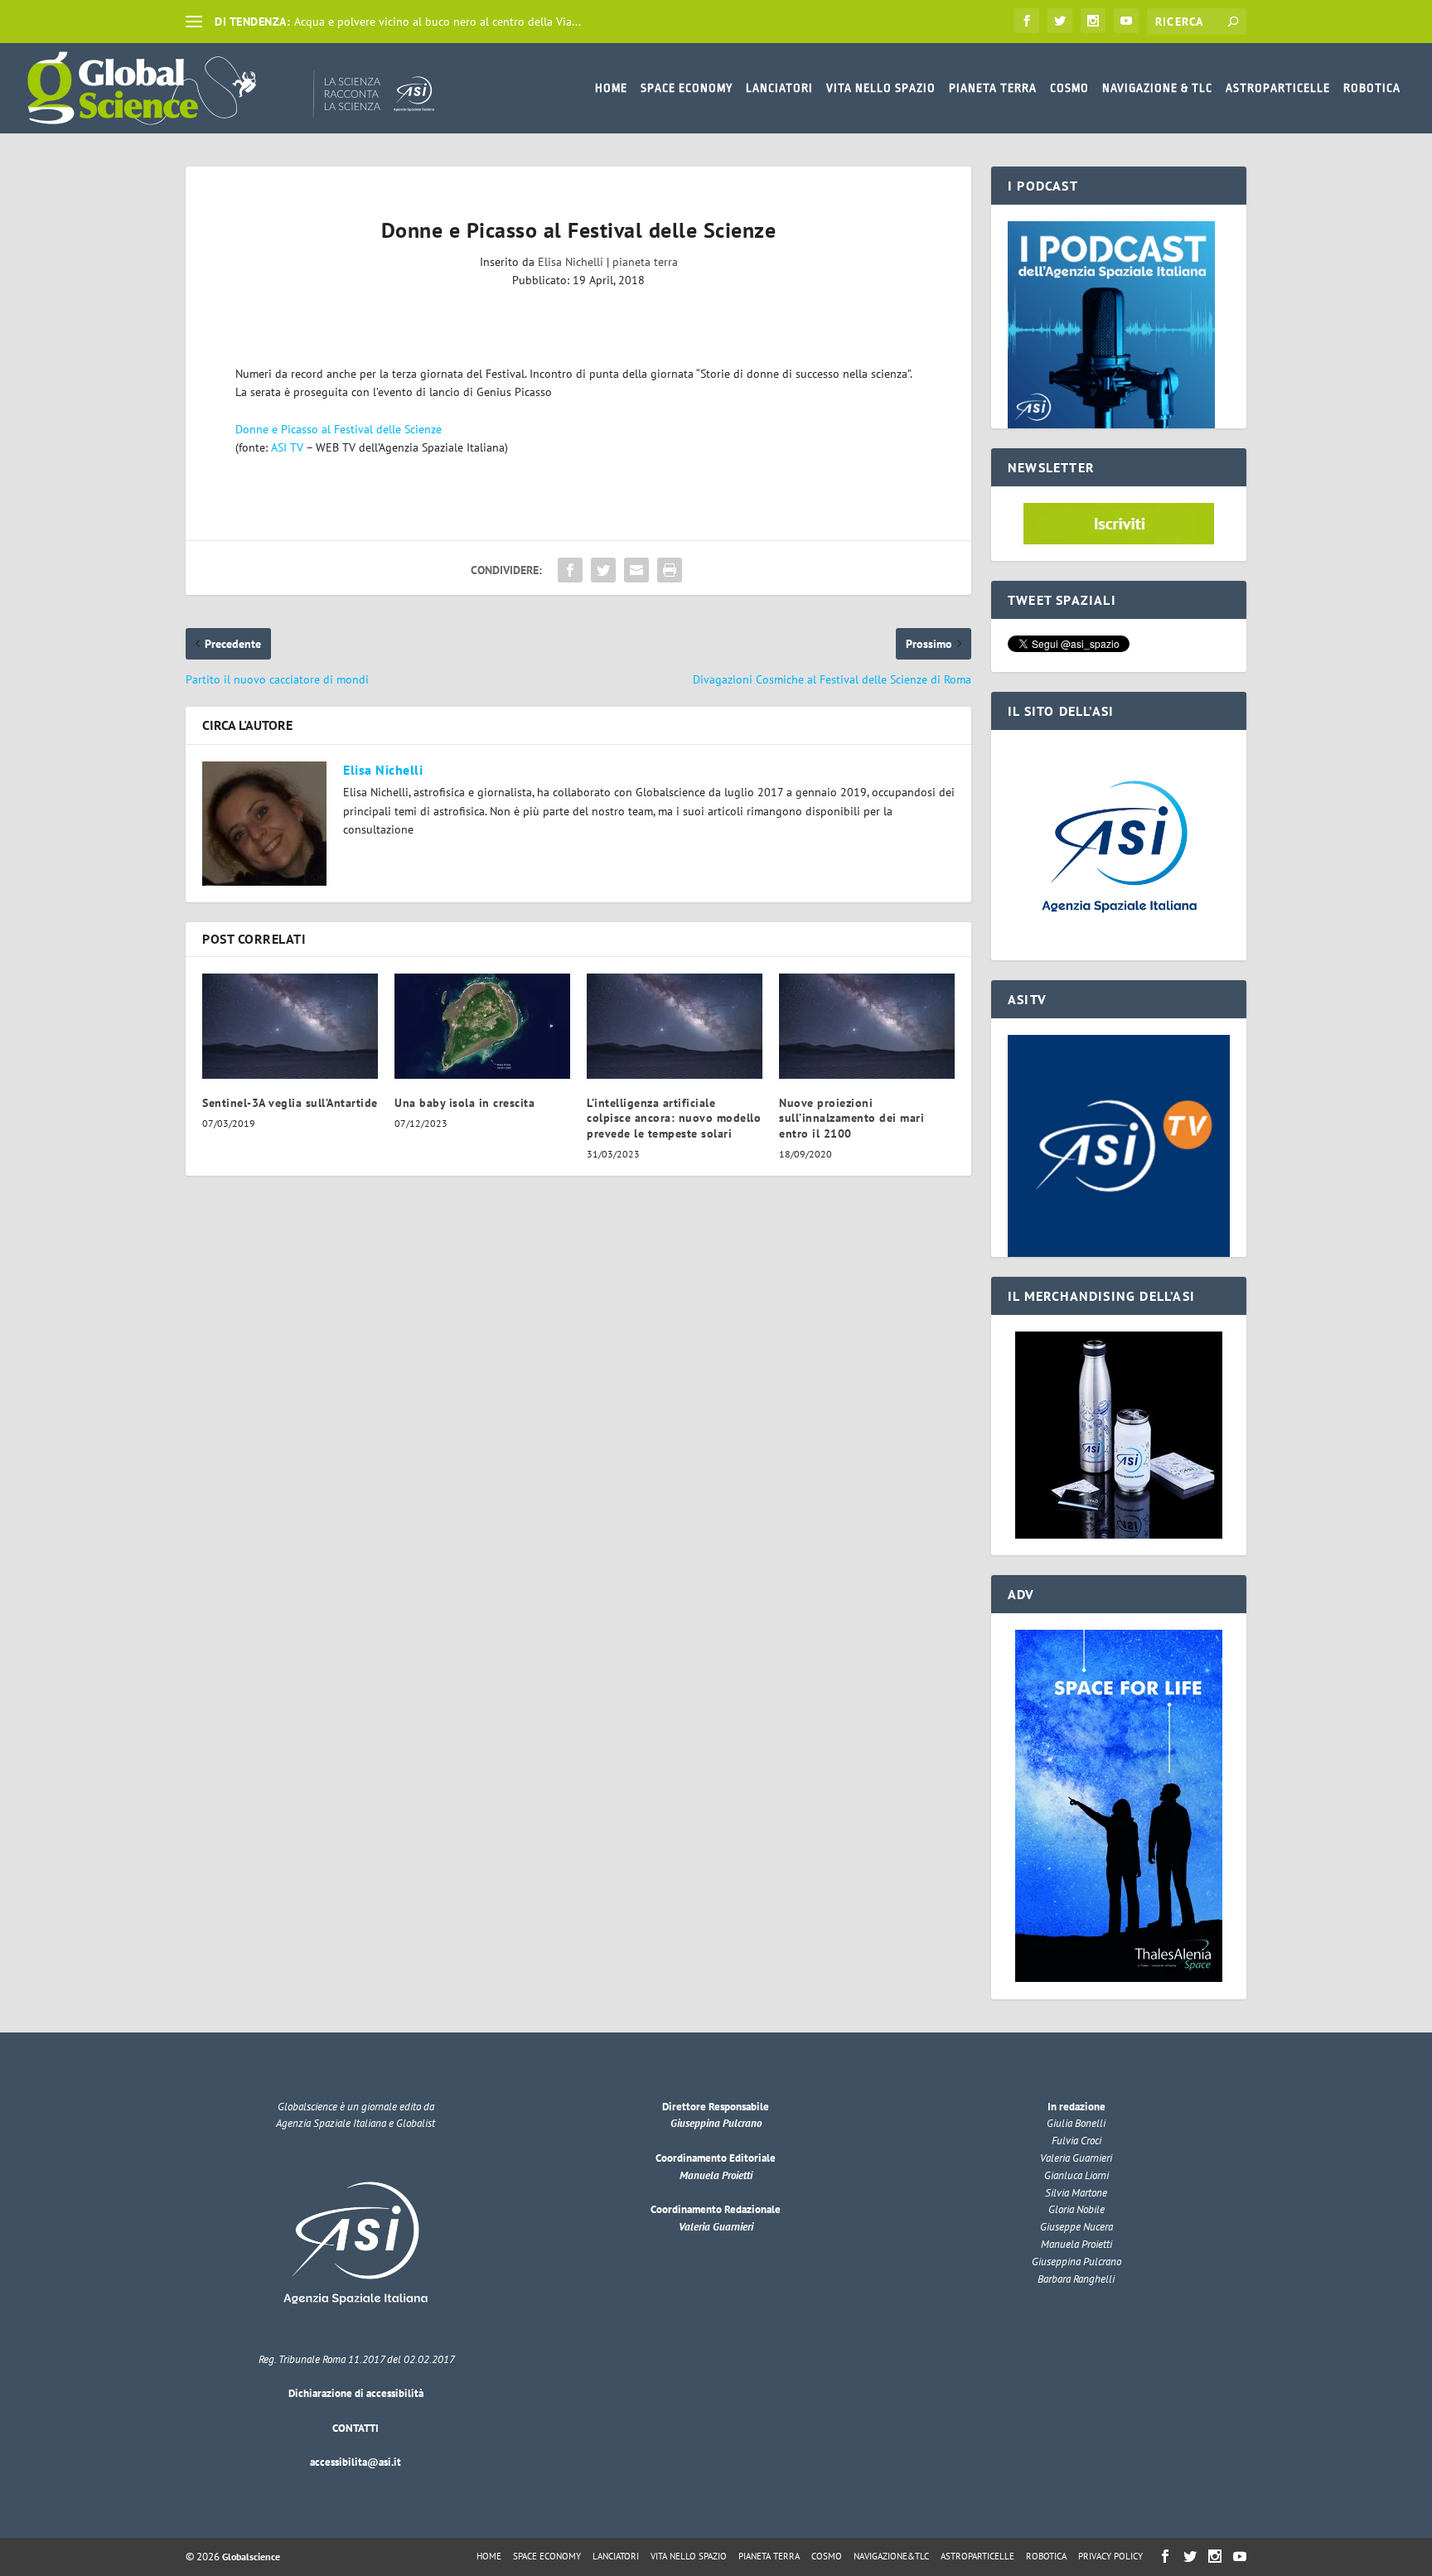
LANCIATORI (779, 88)
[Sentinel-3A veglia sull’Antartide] (290, 1026)
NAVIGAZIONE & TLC (1157, 88)
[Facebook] (1027, 21)
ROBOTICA (1372, 88)
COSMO (1069, 88)
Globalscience (251, 2557)
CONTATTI (356, 2428)
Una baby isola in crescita (464, 1103)
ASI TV (287, 447)
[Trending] (194, 22)
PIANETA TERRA (993, 88)
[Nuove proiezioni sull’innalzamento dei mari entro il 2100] (867, 1026)
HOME (611, 88)
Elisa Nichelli (571, 262)
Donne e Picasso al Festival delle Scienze (339, 429)
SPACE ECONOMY (687, 88)
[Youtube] (1126, 21)
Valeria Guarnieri (716, 2227)
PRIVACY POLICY (1110, 2556)
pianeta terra (645, 262)
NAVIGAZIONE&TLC (891, 2556)
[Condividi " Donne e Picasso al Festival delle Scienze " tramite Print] (670, 570)
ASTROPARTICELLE (1278, 88)
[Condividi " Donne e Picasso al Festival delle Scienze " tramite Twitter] (603, 570)
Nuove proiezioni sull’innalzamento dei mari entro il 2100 (851, 1118)
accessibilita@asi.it (356, 2462)
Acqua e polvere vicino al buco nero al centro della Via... (438, 22)
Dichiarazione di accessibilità (356, 2393)
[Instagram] (1093, 21)
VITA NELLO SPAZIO (881, 88)
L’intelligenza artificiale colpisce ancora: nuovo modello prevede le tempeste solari (674, 1118)
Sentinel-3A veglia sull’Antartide (290, 1103)
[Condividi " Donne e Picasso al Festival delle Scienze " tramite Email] (636, 570)
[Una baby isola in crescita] (482, 1026)
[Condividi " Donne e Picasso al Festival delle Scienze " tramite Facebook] (570, 570)
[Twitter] (1060, 21)
